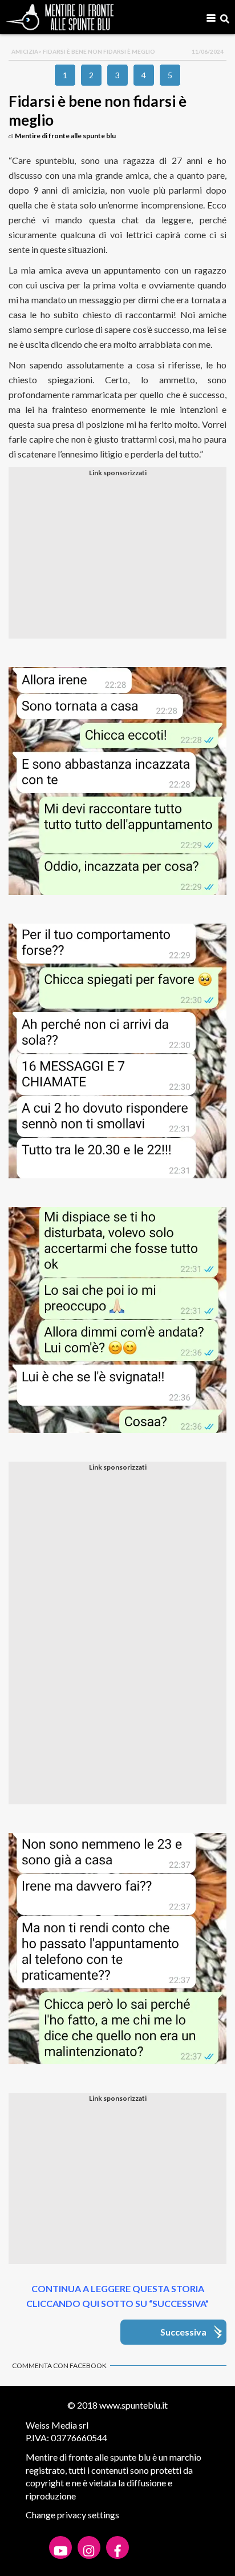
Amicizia (25, 51)
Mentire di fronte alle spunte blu (65, 136)
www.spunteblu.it (133, 2405)
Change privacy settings (72, 2515)
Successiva (183, 2332)
